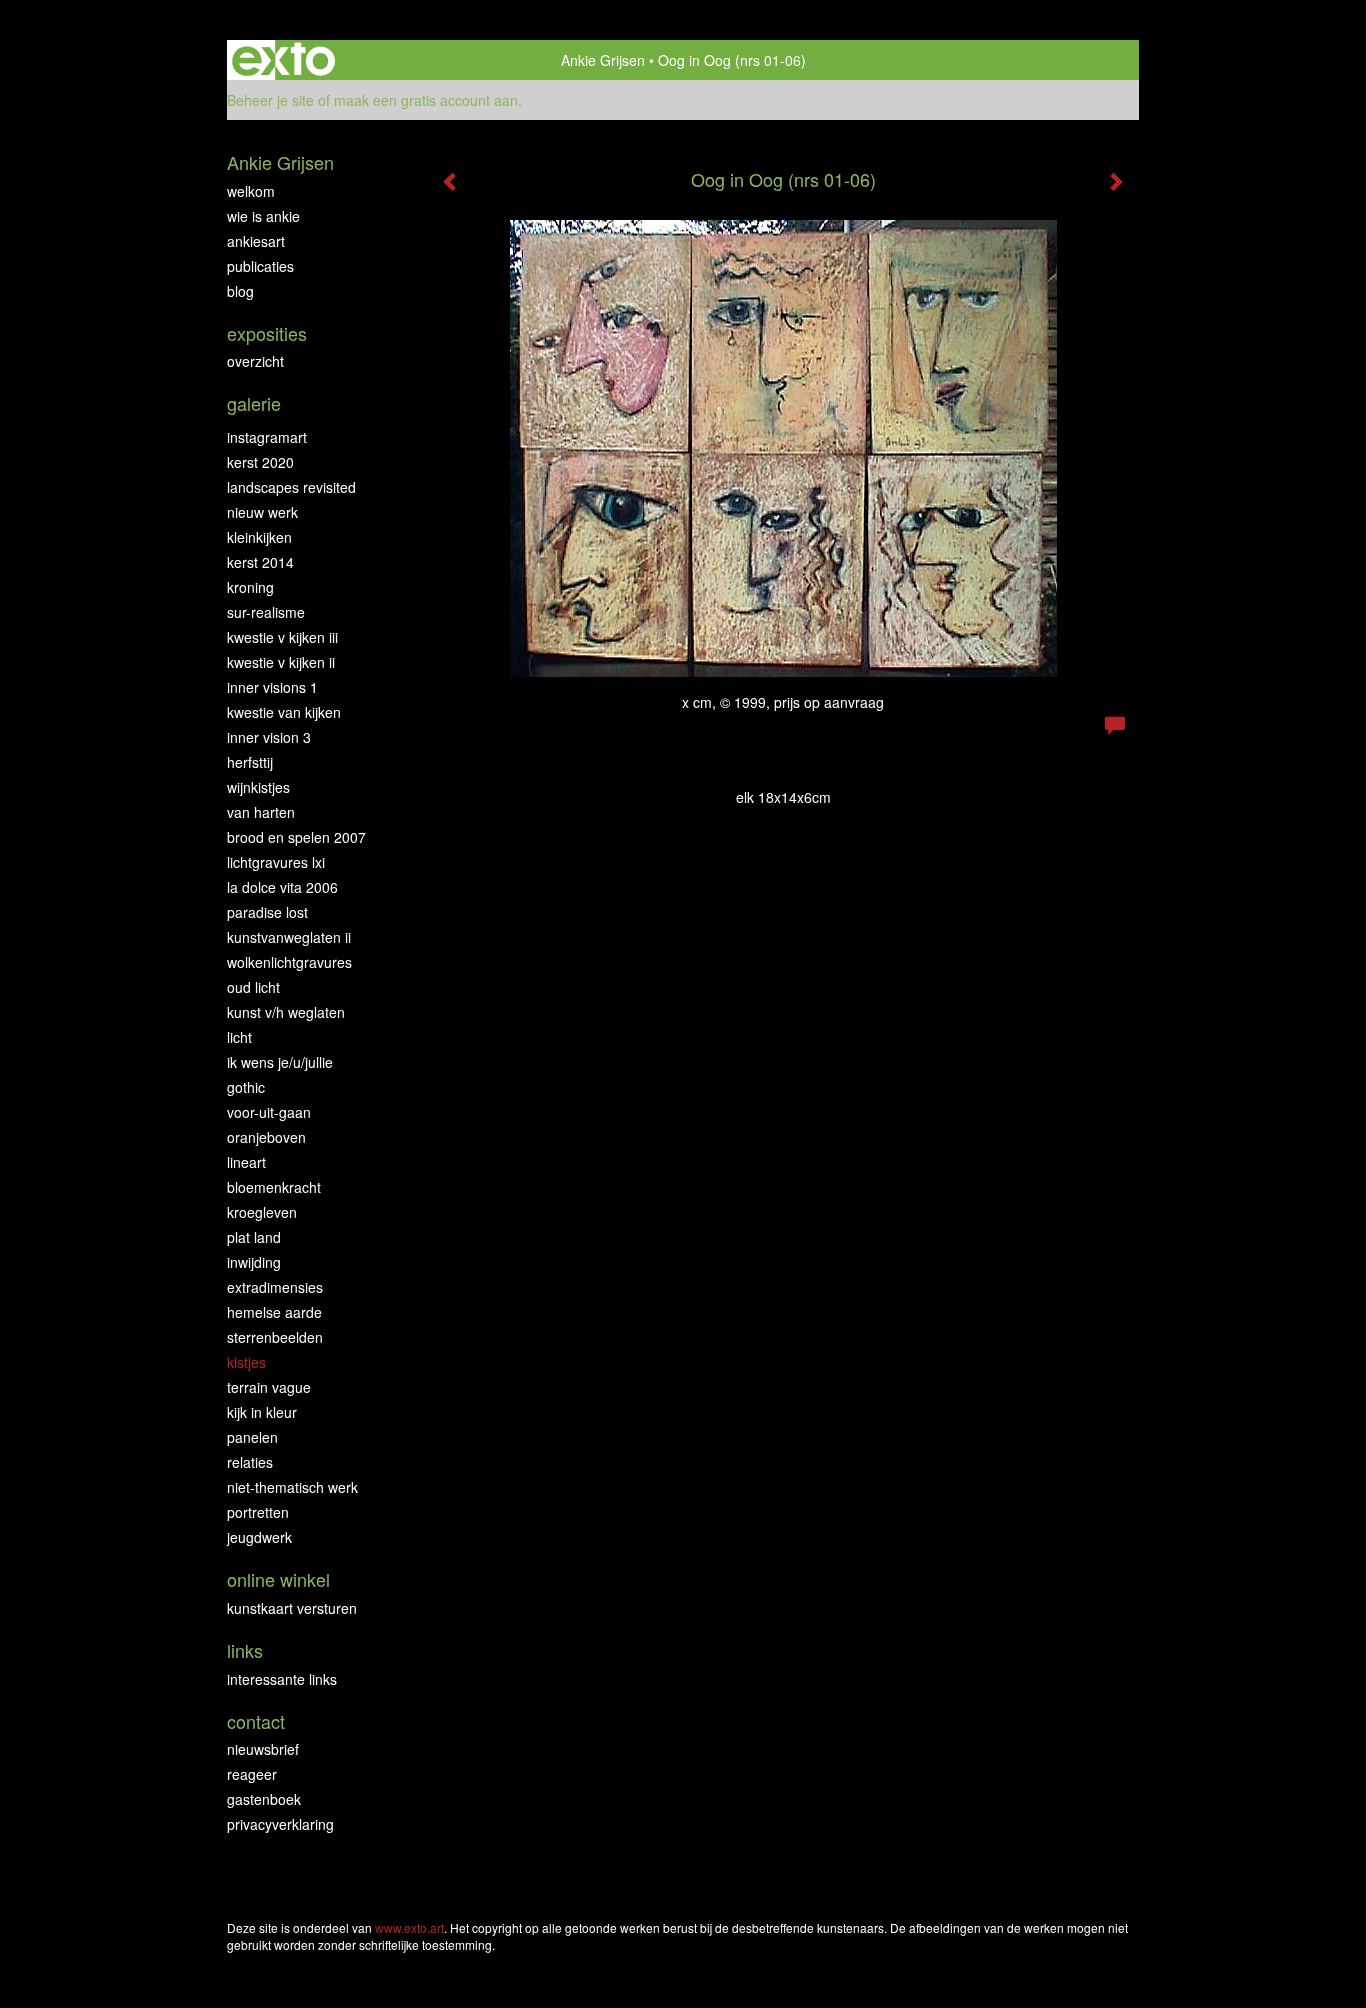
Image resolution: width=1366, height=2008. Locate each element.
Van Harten (261, 812)
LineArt (246, 1162)
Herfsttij (250, 762)
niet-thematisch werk (292, 1487)
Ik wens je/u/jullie (280, 1062)
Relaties (250, 1462)
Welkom (251, 191)
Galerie (254, 403)
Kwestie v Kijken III (282, 637)
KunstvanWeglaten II (289, 937)
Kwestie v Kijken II (281, 662)
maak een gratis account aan (426, 100)
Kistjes (246, 1362)
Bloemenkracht (274, 1187)
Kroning (250, 587)
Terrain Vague (269, 1387)
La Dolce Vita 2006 (282, 887)
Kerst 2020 (260, 462)
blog (240, 291)
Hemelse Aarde (274, 1312)
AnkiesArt (256, 241)
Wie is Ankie (263, 216)
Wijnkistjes (258, 787)
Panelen (252, 1437)
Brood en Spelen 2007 (296, 837)
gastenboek (264, 1799)
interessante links (282, 1679)
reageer (252, 1774)
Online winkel (278, 1579)
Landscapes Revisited (291, 487)
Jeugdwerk (259, 1537)
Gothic (246, 1087)
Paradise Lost (267, 912)
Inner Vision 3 (269, 737)
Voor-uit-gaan (269, 1112)
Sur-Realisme (266, 612)
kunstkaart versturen (292, 1608)
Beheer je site (270, 100)
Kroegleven (262, 1212)
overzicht (255, 361)
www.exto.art (409, 1927)
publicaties (260, 266)
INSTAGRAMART (267, 437)
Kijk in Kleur (262, 1412)
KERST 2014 (260, 562)
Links (245, 1650)
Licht (239, 1037)
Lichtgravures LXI (276, 862)
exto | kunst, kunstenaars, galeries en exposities (283, 60)
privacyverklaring (280, 1824)
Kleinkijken (259, 537)
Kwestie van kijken (284, 712)
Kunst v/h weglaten (286, 1012)
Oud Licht (253, 987)
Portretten (258, 1512)
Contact (256, 1721)
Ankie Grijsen (603, 60)
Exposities (267, 333)
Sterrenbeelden (275, 1337)
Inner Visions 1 (272, 687)
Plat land (254, 1237)
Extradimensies (275, 1287)
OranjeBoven (266, 1137)
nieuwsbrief (263, 1749)
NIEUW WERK (262, 512)
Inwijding (254, 1262)
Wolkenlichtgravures (289, 962)
